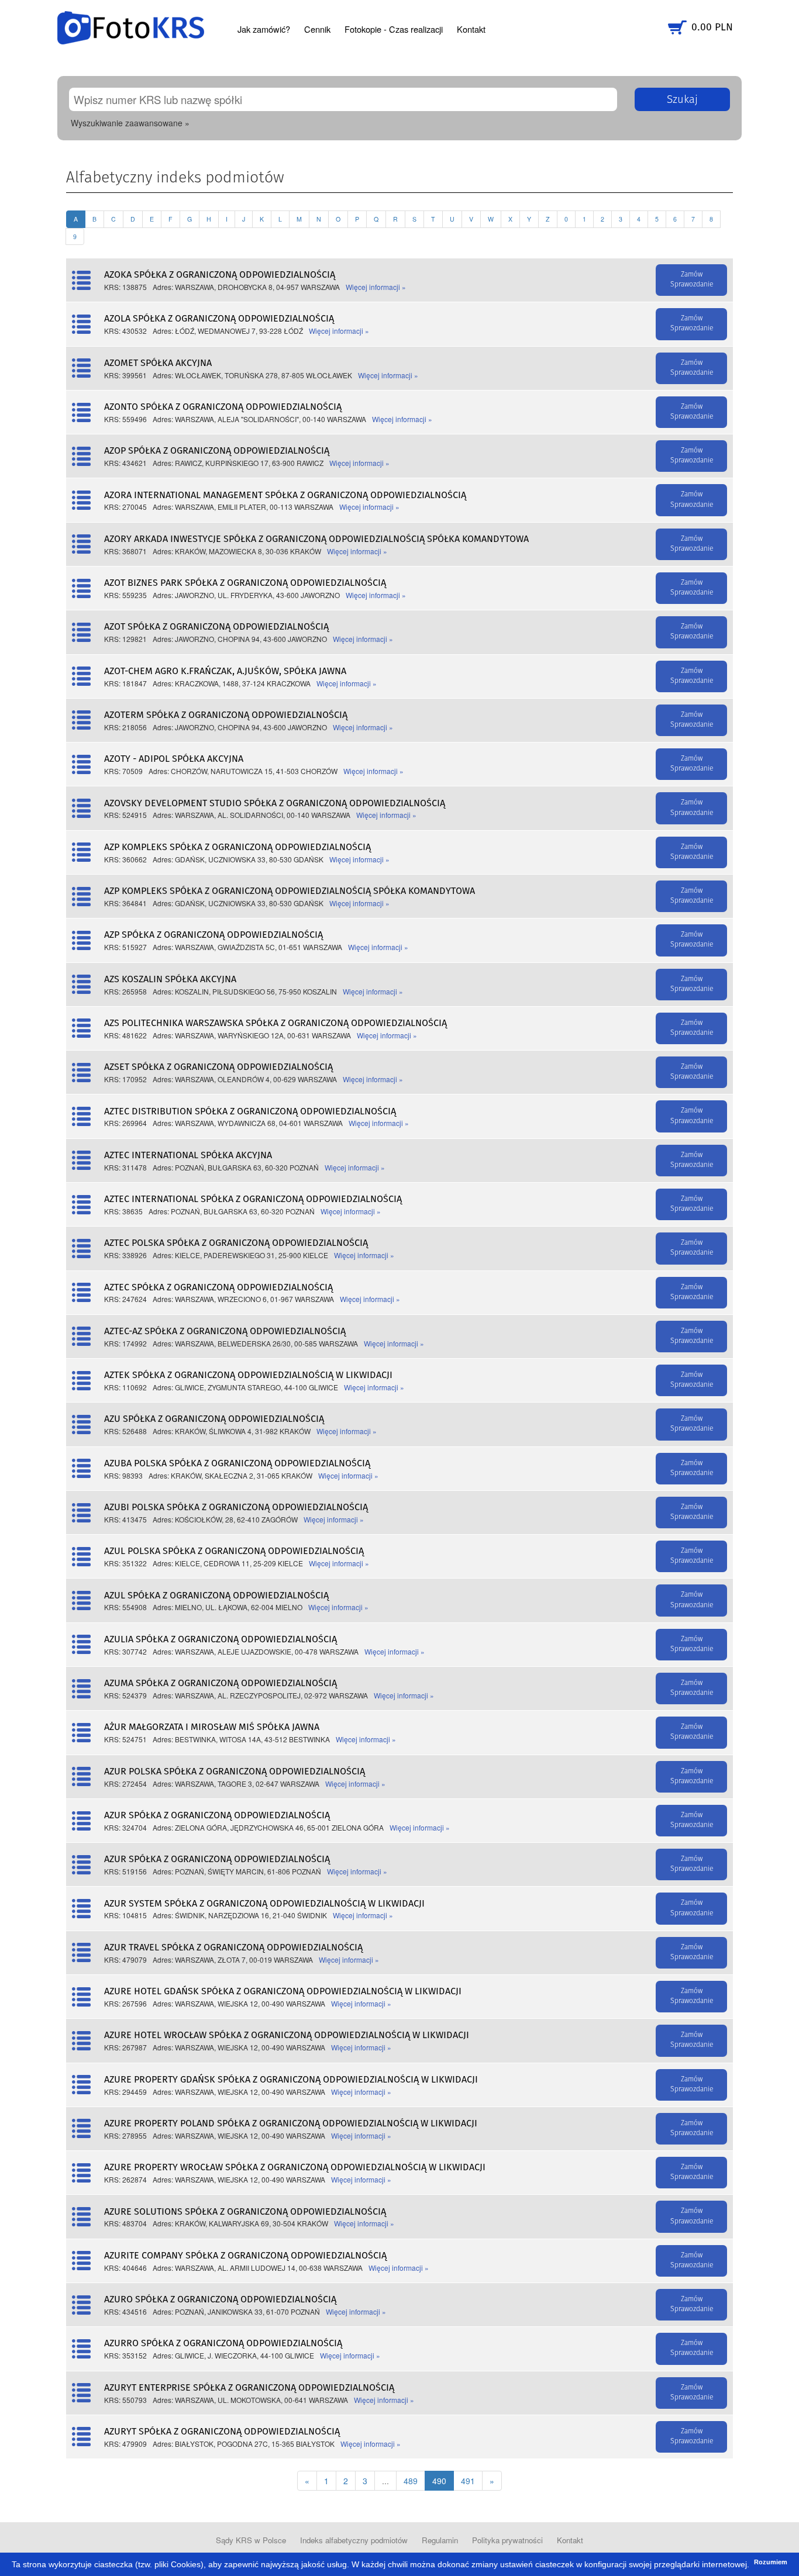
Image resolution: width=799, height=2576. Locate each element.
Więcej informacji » (376, 287)
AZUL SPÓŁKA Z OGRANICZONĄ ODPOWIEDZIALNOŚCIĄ (216, 1596)
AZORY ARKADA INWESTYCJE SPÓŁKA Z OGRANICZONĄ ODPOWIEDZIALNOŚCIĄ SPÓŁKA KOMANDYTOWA (316, 539)
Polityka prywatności (507, 2540)
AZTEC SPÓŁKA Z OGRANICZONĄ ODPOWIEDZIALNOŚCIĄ (218, 1287)
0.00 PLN (712, 27)
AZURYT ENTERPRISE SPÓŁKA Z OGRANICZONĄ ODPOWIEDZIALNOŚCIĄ (249, 2388)
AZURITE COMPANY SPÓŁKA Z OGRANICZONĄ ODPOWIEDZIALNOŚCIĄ (245, 2256)
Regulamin (440, 2540)
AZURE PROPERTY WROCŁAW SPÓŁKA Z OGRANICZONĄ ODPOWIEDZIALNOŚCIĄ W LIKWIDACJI (295, 2167)
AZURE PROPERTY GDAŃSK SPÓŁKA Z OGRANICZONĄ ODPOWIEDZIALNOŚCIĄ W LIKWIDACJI (291, 2080)
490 (439, 2481)
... (385, 2481)
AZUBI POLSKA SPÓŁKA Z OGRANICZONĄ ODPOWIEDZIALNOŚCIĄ (236, 1507)
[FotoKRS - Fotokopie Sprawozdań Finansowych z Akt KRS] (131, 26)
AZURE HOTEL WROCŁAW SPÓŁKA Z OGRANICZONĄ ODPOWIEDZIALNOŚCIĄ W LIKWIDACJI (287, 2035)
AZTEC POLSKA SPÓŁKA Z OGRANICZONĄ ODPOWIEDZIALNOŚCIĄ (236, 1243)
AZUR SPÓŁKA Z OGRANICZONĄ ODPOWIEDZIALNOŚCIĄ (217, 1815)
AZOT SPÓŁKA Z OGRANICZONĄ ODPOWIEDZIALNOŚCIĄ (216, 627)
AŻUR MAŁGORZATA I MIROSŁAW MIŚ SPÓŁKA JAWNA (212, 1727)
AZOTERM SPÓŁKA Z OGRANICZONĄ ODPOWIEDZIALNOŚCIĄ (226, 715)
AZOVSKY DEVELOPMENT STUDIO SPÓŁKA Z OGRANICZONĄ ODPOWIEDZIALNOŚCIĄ (275, 803)
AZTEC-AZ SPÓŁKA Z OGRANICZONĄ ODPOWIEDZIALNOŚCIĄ (225, 1331)
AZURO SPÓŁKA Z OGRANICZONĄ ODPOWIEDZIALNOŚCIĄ (220, 2299)
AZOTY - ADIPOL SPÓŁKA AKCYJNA (174, 759)
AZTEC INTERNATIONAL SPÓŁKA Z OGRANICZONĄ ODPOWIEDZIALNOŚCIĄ (253, 1199)
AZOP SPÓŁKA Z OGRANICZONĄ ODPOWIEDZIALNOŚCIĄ (217, 451)
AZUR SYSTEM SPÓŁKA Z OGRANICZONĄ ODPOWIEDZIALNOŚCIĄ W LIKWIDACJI (264, 1904)
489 (411, 2481)
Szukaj (682, 100)
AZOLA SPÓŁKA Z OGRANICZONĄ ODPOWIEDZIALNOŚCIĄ (219, 319)
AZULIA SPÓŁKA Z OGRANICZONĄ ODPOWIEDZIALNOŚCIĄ (221, 1639)
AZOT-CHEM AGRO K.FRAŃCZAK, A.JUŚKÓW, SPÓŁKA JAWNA (225, 671)
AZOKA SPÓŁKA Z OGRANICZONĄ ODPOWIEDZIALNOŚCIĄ (220, 275)
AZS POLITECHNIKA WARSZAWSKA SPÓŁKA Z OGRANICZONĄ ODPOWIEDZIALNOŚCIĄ (275, 1023)
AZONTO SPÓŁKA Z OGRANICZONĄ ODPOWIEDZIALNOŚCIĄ (223, 407)
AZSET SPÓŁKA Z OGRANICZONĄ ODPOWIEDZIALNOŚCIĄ (218, 1067)
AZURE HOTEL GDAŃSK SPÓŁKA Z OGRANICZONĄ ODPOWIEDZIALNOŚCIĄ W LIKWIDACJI (283, 1991)
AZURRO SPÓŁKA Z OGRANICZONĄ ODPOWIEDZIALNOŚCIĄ (223, 2343)
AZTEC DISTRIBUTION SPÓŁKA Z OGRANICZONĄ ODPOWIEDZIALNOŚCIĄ (250, 1111)
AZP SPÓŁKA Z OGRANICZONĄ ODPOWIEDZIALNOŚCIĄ (213, 935)
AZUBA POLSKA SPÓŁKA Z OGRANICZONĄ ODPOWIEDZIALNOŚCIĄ (237, 1463)
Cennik (317, 29)
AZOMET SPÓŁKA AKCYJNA (158, 363)
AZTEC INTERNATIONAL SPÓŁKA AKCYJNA (188, 1155)
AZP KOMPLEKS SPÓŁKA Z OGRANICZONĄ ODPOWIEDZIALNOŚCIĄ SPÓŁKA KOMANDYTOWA (290, 891)
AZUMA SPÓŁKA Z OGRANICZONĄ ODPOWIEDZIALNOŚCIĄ (221, 1683)
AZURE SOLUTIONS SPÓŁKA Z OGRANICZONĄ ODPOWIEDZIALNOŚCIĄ (245, 2212)
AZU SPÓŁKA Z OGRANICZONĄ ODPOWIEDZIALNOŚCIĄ (214, 1419)
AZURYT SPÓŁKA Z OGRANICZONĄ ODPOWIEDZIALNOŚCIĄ (222, 2432)
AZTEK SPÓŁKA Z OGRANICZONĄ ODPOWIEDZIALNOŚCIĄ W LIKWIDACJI (248, 1375)
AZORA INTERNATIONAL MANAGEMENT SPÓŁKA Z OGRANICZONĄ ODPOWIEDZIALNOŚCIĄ (285, 495)
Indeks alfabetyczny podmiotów (354, 2540)
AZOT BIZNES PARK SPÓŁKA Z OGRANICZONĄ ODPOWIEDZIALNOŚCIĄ (245, 583)
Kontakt (471, 29)
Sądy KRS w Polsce (251, 2540)
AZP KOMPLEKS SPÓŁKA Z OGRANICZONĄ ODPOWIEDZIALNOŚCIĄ (237, 847)
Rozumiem (771, 2562)
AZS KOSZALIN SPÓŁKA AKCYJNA (170, 979)
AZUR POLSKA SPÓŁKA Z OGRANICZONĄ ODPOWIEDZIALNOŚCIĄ (235, 1772)
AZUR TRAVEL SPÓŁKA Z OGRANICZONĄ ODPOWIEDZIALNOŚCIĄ (233, 1947)
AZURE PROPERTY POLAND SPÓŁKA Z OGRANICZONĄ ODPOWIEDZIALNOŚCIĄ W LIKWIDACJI (291, 2123)
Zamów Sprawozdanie (692, 280)
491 (468, 2481)
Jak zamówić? (264, 29)
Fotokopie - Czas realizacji (394, 29)
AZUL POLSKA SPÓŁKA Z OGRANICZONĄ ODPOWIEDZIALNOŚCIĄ (234, 1551)
